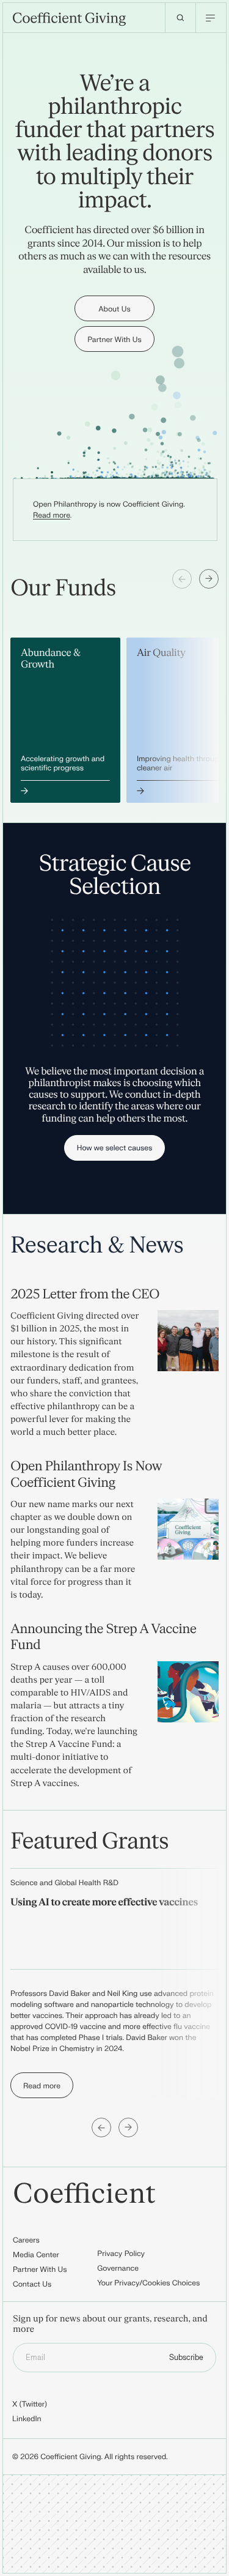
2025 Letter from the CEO (85, 1294)
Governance (118, 2268)
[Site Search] (180, 18)
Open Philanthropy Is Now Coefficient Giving (86, 1474)
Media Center (36, 2255)
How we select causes (115, 1148)
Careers (26, 2240)
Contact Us (32, 2284)
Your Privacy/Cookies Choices (148, 2283)
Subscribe (186, 2358)
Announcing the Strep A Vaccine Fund (103, 1637)
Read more (52, 515)
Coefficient (84, 2194)
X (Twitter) (30, 2404)
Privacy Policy (121, 2254)
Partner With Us (40, 2269)
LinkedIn (27, 2419)
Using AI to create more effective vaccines (104, 1903)
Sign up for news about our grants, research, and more (110, 2325)
